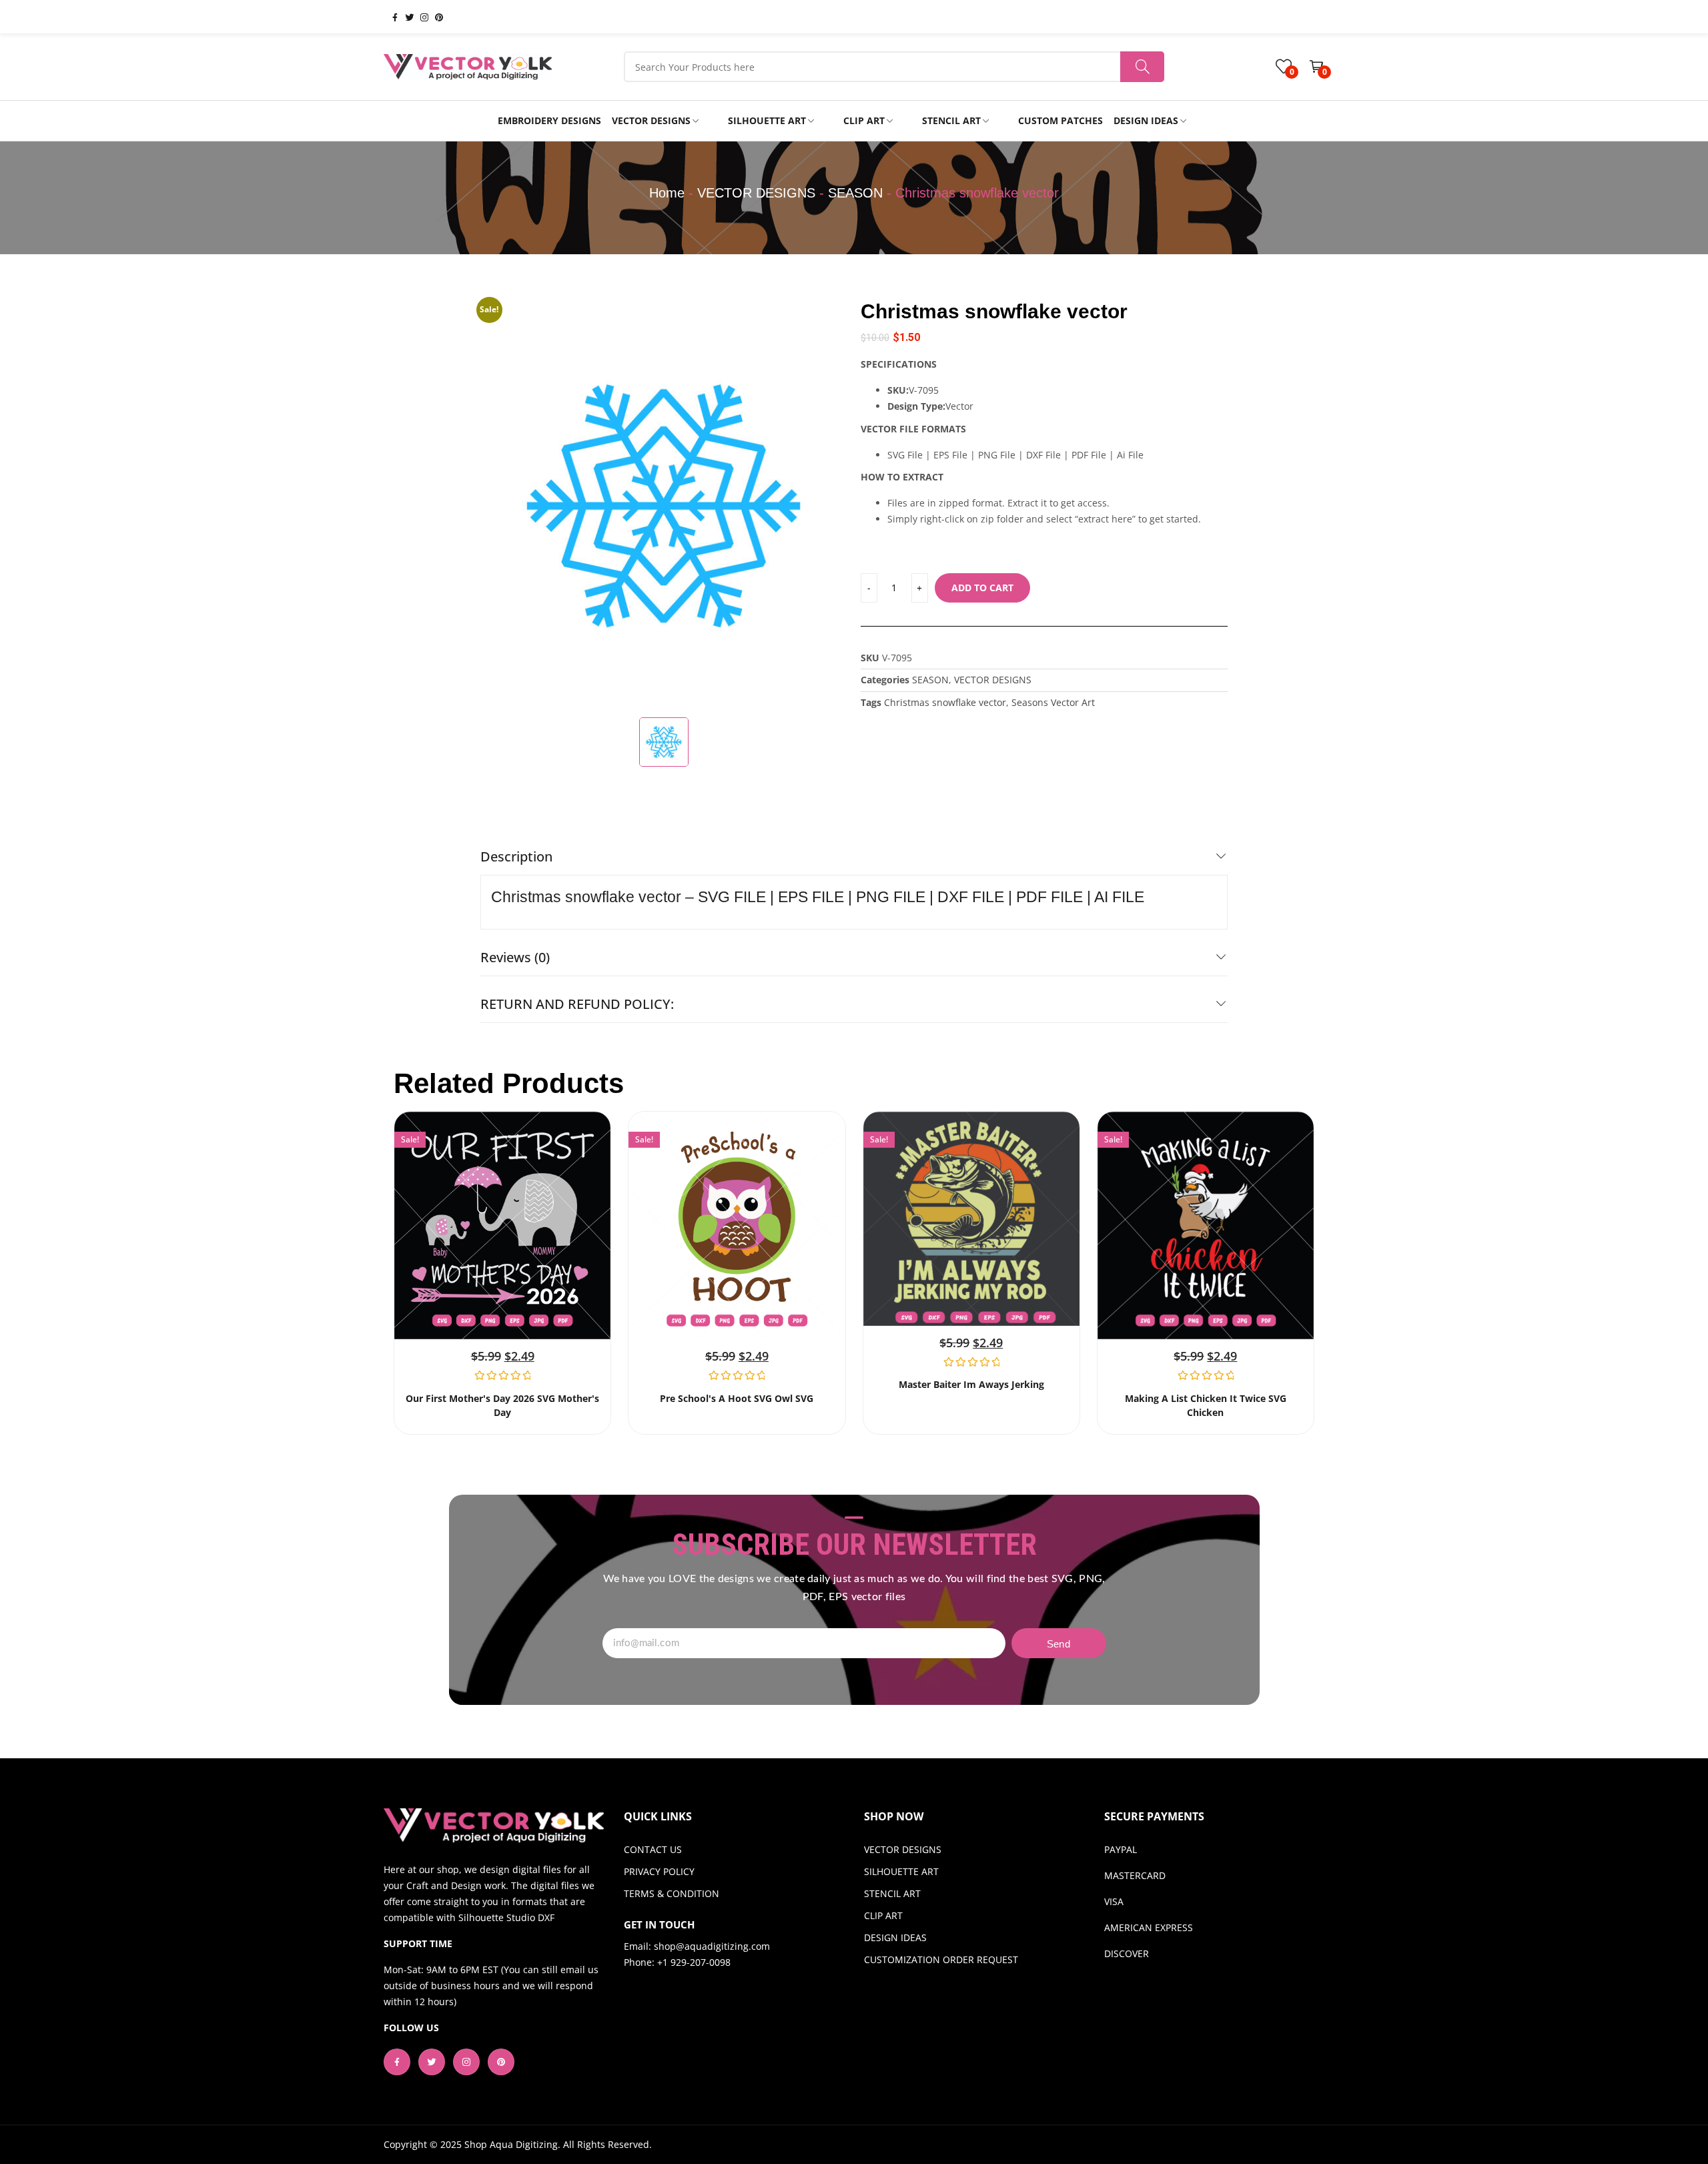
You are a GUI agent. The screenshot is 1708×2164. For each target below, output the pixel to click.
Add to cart (982, 588)
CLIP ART (883, 1915)
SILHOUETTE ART (901, 1871)
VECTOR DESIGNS (756, 193)
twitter (404, 17)
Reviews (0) (515, 957)
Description (516, 856)
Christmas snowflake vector (945, 702)
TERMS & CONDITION (672, 1893)
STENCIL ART (892, 1893)
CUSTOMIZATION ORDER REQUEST (941, 1959)
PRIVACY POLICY (659, 1871)
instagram (419, 17)
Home (667, 193)
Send (1058, 1644)
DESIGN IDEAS (895, 1937)
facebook (390, 17)
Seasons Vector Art (1053, 702)
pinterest (434, 17)
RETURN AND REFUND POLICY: (577, 1004)
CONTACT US (653, 1849)
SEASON (855, 193)
